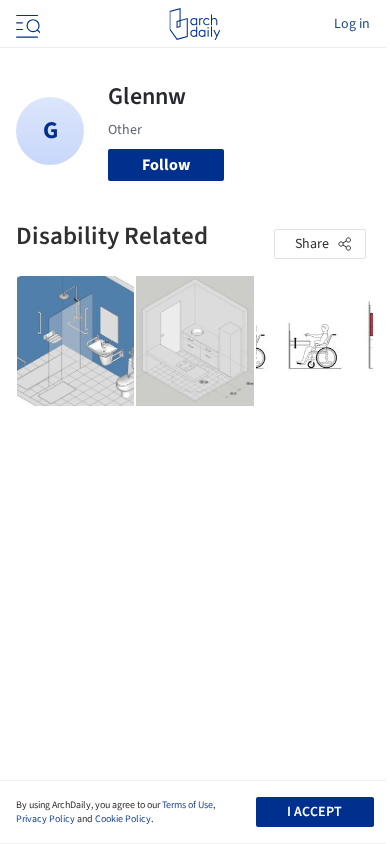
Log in (352, 24)
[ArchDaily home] (194, 24)
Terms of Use (187, 805)
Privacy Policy (45, 819)
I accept (314, 812)
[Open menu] (26, 24)
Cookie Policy (123, 819)
